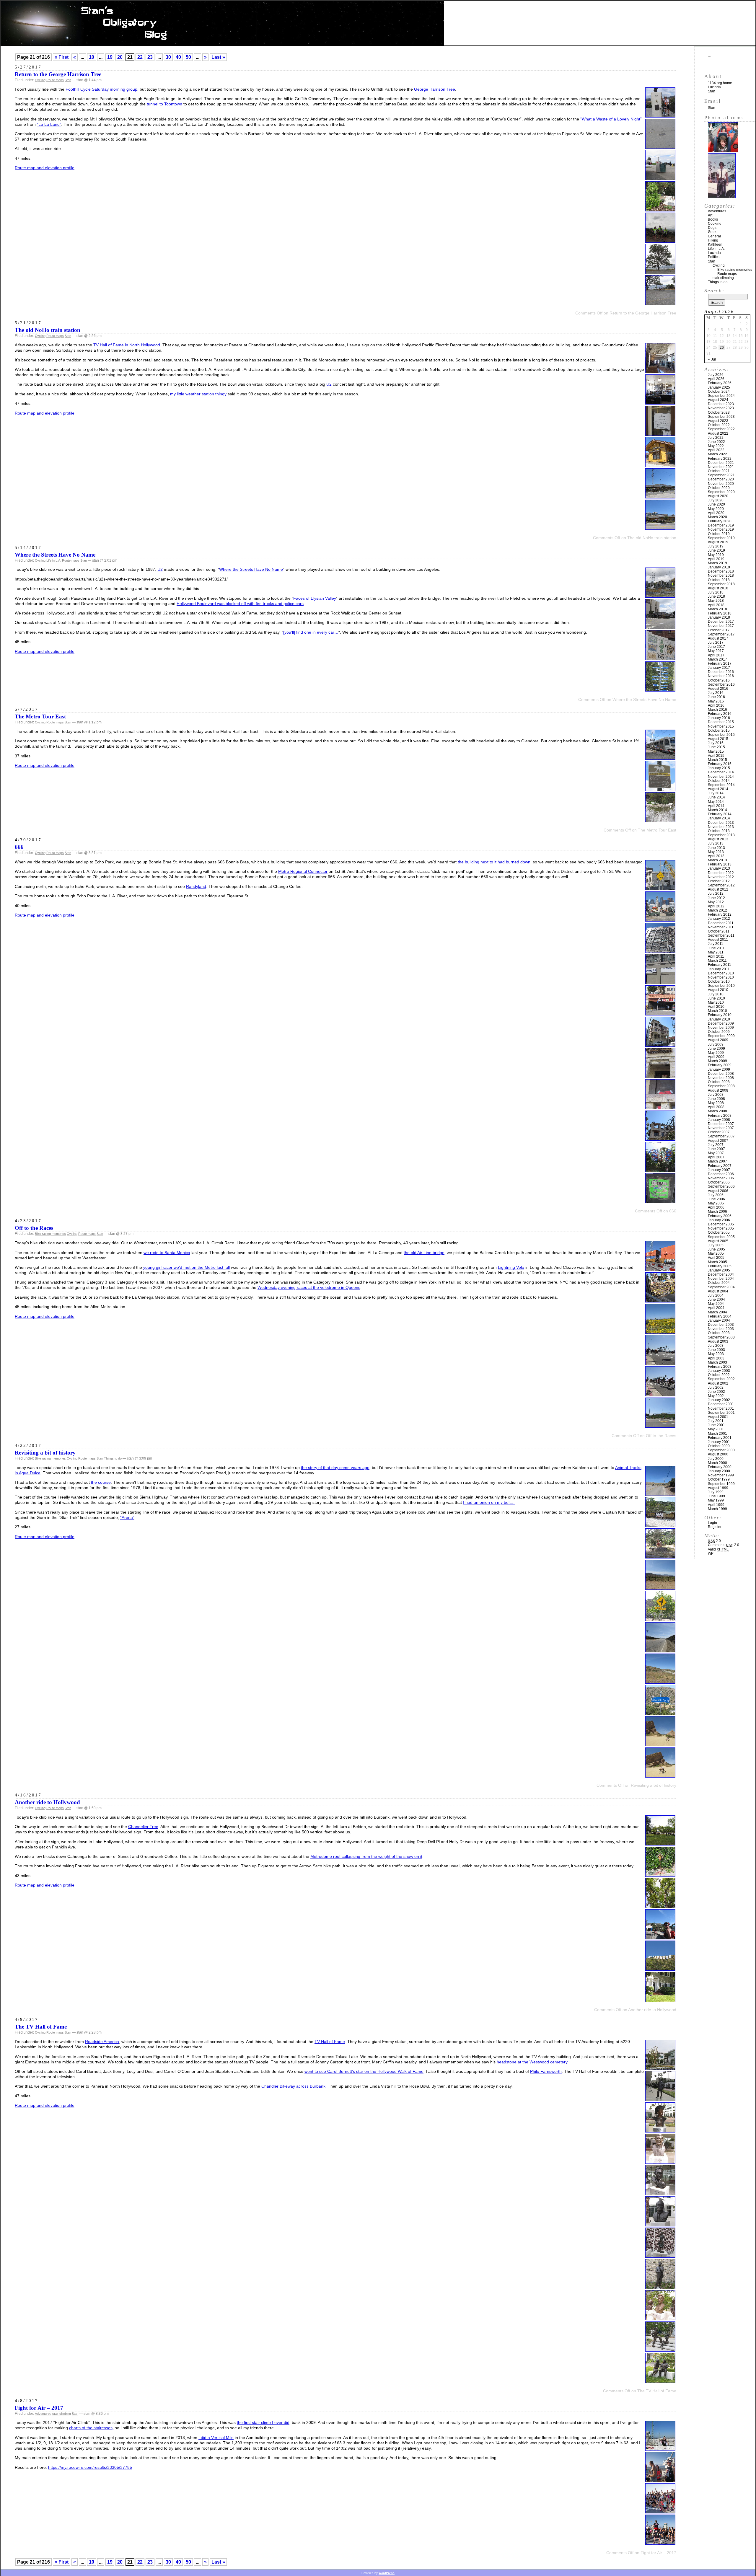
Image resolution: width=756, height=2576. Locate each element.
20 (120, 57)
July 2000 (716, 1459)
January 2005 (719, 1270)
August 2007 (718, 1141)
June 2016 (716, 697)
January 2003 (719, 1371)
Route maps (55, 80)
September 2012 (721, 885)
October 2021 (719, 471)
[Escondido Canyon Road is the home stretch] (660, 1682)
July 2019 (716, 546)
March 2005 (717, 1262)
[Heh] (660, 434)
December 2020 (721, 479)
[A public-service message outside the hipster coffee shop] (660, 1202)
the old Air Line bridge (424, 1253)
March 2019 (717, 563)
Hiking (713, 240)
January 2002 (719, 1400)
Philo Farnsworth (546, 2071)
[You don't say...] (660, 1108)
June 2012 (716, 898)
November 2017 (721, 626)
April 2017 (716, 655)
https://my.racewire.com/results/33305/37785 (90, 2467)
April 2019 (716, 559)
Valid (718, 1549)
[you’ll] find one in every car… (311, 632)
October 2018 (719, 580)
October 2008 (719, 1082)
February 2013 (720, 864)
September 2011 (721, 935)
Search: (714, 291)
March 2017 (717, 659)
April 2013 (716, 856)
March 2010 (717, 1011)
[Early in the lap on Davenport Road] (660, 1494)
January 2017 (719, 668)
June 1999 (716, 1496)
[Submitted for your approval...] (660, 2193)
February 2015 (720, 764)
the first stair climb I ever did (263, 2422)
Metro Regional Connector (303, 871)
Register (715, 1527)
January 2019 (719, 567)
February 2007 (720, 1166)
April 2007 (716, 1157)
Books (713, 219)
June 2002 (716, 1392)
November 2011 (721, 927)
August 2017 (718, 638)
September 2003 (721, 1337)
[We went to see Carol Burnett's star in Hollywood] (660, 2256)
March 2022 (717, 454)
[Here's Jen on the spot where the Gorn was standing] (660, 1745)
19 (110, 57)
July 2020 (716, 500)
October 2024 (719, 392)
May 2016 (716, 701)
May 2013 (716, 852)
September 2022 (721, 429)
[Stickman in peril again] (660, 889)
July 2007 (716, 1145)
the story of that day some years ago (335, 1468)
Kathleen (715, 244)
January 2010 (719, 1019)
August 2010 (718, 990)
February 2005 (720, 1266)
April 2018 (716, 605)
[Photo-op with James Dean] (660, 116)
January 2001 (719, 1442)
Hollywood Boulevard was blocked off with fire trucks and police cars (240, 604)
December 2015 (721, 722)
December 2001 (721, 1404)
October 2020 (719, 488)
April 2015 (716, 756)
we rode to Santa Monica (167, 1253)
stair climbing (62, 2414)
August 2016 (718, 689)
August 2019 (718, 542)
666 (19, 847)
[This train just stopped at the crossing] (660, 1270)
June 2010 (716, 998)
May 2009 (716, 1053)
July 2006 (716, 1195)
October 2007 (719, 1132)
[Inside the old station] (660, 372)
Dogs (712, 228)
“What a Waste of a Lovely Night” (611, 119)
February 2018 (720, 613)
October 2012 (719, 881)
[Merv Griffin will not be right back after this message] (660, 2162)
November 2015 (721, 726)
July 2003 (716, 1346)
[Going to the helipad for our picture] (660, 2480)
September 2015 (721, 735)
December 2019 (721, 525)
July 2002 (716, 1388)
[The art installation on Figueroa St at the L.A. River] (660, 596)
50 (188, 57)
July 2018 (716, 592)
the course (101, 1482)
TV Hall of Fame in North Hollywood (127, 345)
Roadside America (102, 2042)
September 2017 (721, 634)
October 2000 (719, 1446)
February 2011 (720, 965)
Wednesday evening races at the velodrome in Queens (309, 1287)
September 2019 (721, 538)
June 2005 (716, 1249)
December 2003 (721, 1325)
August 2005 (718, 1241)
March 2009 (717, 1061)
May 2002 (716, 1396)
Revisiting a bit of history (45, 1453)
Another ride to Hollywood (47, 1802)
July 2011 (716, 944)
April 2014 (716, 806)
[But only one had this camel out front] (660, 1557)
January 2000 (719, 1471)
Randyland (196, 886)
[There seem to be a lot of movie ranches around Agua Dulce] (660, 1526)
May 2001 (716, 1429)
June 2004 (716, 1300)
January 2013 (719, 868)
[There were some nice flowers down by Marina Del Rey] (660, 1332)
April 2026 (716, 379)
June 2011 (716, 948)
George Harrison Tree (435, 89)
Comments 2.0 (724, 1545)
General (714, 236)
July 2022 (716, 438)
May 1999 (716, 1500)
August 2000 (718, 1454)
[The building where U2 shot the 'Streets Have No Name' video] (660, 627)
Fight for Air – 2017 (39, 2408)
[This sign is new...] (660, 789)
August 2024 (718, 400)
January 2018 (719, 617)
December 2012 (721, 873)
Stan (68, 80)
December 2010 (721, 973)
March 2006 (717, 1212)
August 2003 (718, 1341)
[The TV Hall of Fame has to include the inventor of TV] (660, 2319)
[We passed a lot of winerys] (660, 1588)
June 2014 (716, 797)
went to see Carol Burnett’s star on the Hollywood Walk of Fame (364, 2071)
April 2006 (716, 1207)
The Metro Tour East (40, 716)
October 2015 (719, 731)
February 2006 (720, 1216)
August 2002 (718, 1383)
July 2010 (716, 994)
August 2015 (718, 739)
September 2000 (721, 1450)
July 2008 (716, 1095)
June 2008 (716, 1099)
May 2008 (716, 1103)
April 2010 (716, 1007)
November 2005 (721, 1228)
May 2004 (716, 1304)
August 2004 (718, 1291)
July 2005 (716, 1245)
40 (178, 57)
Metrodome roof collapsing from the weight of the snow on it (366, 1856)
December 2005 (721, 1224)
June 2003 (716, 1350)
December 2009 (721, 1023)
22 (140, 57)
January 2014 (719, 818)
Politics (714, 257)
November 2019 (721, 529)
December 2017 (721, 622)
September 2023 (721, 417)
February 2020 (720, 521)
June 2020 (716, 504)
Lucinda (714, 87)
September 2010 (721, 986)
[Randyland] (660, 1170)
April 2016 (716, 705)
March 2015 (717, 760)
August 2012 (718, 889)
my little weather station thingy (198, 394)
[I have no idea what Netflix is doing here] (660, 178)
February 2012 (720, 914)
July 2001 (716, 1421)
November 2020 (721, 484)
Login (712, 1523)
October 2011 (719, 931)
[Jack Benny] (660, 2287)
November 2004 (721, 1279)
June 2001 (716, 1425)
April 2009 (716, 1057)
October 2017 (719, 630)
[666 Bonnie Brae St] (660, 1045)
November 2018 (721, 575)
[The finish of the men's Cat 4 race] (660, 1426)
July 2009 (716, 1044)
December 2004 (721, 1274)
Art (710, 215)
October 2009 (719, 1032)
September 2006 (721, 1186)
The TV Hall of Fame (41, 2027)
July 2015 (716, 743)
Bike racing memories (50, 1234)
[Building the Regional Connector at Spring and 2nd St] (660, 1301)
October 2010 (719, 982)
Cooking (715, 224)
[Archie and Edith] (660, 2381)
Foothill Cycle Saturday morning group (101, 89)
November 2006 (721, 1178)
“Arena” (127, 1517)
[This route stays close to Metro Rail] (660, 758)
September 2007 (721, 1136)
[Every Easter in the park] (660, 1844)
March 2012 (717, 910)
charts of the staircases (91, 2428)
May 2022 (716, 446)
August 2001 (718, 1417)
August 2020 (718, 496)
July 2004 (716, 1295)
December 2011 (721, 923)
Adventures (43, 2414)
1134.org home (720, 83)
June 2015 (716, 747)
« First (62, 57)
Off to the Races (34, 1228)
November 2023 (721, 408)
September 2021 (721, 475)
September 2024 (721, 396)
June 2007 (716, 1149)
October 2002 (719, 1375)
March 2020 (717, 517)
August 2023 (718, 421)
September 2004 (721, 1287)
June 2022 (716, 442)
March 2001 (717, 1434)
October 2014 (719, 781)
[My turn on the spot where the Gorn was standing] (660, 1776)
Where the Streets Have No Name (55, 555)
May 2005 (716, 1253)
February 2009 (720, 1065)
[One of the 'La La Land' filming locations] (660, 272)
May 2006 (716, 1203)
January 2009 (719, 1069)
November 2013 (721, 827)
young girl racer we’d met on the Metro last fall (186, 1267)
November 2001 (721, 1408)
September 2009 (721, 1036)
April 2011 (716, 956)
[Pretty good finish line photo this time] (660, 2449)
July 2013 (716, 843)
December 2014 (721, 772)
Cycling (40, 80)
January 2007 (719, 1170)
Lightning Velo (511, 1267)
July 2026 (716, 375)
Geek (712, 232)
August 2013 (718, 839)
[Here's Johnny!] (660, 2100)
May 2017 (716, 651)
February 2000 (720, 1467)
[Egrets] (660, 821)
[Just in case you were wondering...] (660, 690)
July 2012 (716, 894)
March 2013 (717, 860)
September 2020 (721, 492)
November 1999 (721, 1475)
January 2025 (719, 387)
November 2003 (721, 1329)
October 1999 (719, 1479)
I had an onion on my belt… (489, 1502)
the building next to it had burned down (494, 862)
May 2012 (716, 902)
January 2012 (719, 919)
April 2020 (716, 513)
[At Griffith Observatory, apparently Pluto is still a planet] (660, 147)
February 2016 (720, 714)
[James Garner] (660, 2131)
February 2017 (720, 663)
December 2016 (721, 672)
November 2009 (721, 1028)
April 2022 (716, 450)
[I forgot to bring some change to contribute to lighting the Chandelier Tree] (660, 1875)
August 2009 (718, 1040)
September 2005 (721, 1237)
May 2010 (716, 1002)
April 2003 (716, 1358)
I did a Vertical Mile (216, 2438)
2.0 (714, 1541)
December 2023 (721, 404)
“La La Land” (49, 124)
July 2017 (716, 643)
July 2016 (716, 693)
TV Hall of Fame (330, 2042)
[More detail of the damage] (660, 1139)
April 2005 (716, 1258)
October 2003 (719, 1333)
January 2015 (719, 768)
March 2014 (717, 810)
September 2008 (721, 1086)
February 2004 (720, 1316)
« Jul (712, 359)
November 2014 (721, 777)
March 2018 (717, 609)
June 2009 (716, 1049)
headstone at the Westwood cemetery (532, 2062)
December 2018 (721, 571)
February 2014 (720, 814)
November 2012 (721, 877)
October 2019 (719, 534)
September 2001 (721, 1413)
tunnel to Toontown (164, 104)
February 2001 (720, 1438)
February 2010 (720, 1015)
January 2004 (719, 1320)
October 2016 (719, 680)
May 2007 (716, 1153)
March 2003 (717, 1362)
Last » (218, 57)
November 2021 (721, 467)
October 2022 (719, 425)
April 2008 (716, 1107)
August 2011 (718, 940)
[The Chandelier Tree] (660, 1906)
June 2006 (716, 1199)
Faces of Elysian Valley (315, 598)
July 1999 (716, 1492)
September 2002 (721, 1379)
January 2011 (719, 969)
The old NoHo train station (48, 330)
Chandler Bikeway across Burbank (293, 2086)
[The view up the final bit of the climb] (660, 1651)
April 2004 (716, 1308)
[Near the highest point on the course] (660, 1619)
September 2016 (721, 684)
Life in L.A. (54, 560)
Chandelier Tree (143, 1827)
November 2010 (721, 977)
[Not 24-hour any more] (660, 1014)
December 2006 (721, 1174)
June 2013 (716, 848)
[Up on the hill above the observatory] (660, 241)
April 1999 (716, 1505)
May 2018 (716, 601)
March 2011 (717, 961)
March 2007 (717, 1161)
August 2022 (718, 433)
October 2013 (719, 831)
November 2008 (721, 1078)
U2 (329, 384)
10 (92, 57)
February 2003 (720, 1367)
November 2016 (721, 676)
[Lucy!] (660, 2350)
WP (711, 1553)
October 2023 (719, 413)
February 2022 (720, 459)
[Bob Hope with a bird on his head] (660, 2225)
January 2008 (719, 1120)
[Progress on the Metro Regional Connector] (660, 920)
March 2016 (717, 710)
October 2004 (719, 1283)
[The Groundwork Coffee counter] (660, 403)
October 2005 (719, 1232)
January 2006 (719, 1220)
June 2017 (716, 647)
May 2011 (716, 952)
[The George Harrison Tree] (660, 210)
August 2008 (718, 1090)
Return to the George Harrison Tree (58, 74)
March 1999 (717, 1509)
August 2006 (718, 1191)
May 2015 (716, 751)
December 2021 (721, 463)
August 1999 (718, 1488)
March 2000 (717, 1463)
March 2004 (717, 1312)
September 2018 (721, 584)
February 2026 (720, 383)
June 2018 (716, 596)
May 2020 (716, 509)
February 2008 (720, 1116)
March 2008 (717, 1111)
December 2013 (721, 823)
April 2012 (716, 906)
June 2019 (716, 550)
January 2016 (719, 718)
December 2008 (721, 1074)
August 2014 (718, 789)
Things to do (113, 1458)
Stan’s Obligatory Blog (378, 23)
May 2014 (716, 802)
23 (150, 57)
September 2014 (721, 785)
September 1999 (721, 1484)
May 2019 (716, 555)
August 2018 (718, 588)
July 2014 (716, 793)
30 (168, 57)
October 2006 (719, 1182)
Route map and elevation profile (45, 168)
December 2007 (721, 1124)
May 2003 (716, 1354)
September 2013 (721, 835)
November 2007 (721, 1128)
